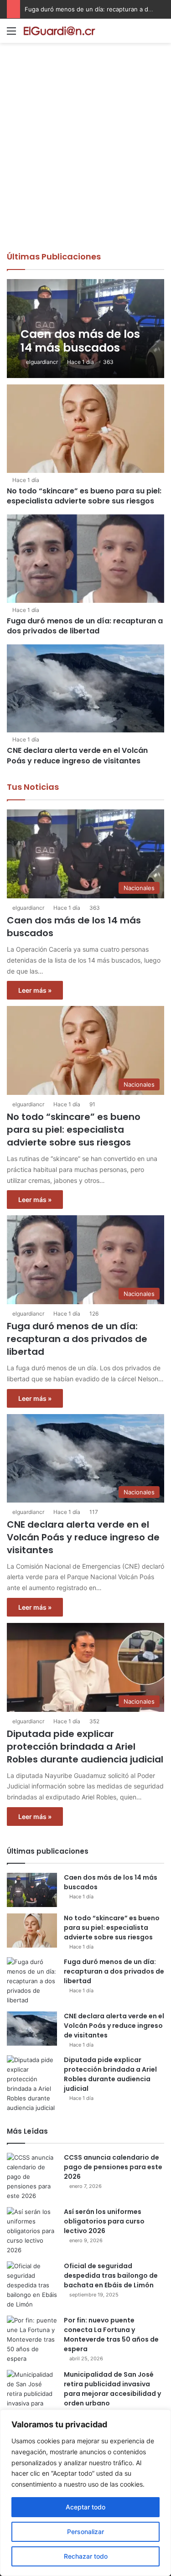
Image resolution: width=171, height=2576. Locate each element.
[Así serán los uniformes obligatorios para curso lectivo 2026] (32, 2231)
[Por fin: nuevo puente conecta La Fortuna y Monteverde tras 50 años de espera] (32, 2340)
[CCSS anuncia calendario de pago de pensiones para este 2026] (32, 2177)
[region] (85, 2493)
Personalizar (85, 2532)
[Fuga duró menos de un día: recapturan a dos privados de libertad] (85, 559)
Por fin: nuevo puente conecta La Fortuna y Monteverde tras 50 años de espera (111, 2335)
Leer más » (35, 990)
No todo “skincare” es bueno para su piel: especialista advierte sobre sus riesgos (84, 496)
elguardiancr (42, 362)
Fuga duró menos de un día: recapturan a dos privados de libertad (85, 626)
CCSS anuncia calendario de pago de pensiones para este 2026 (113, 2167)
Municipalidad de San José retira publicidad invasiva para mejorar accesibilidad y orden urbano (112, 2389)
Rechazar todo (86, 2556)
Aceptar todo (85, 2507)
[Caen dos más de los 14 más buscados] (85, 329)
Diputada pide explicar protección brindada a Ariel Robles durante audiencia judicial (85, 1747)
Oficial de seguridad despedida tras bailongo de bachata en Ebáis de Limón (111, 2275)
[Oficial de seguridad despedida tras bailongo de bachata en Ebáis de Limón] (32, 2285)
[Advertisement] (85, 161)
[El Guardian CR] (59, 31)
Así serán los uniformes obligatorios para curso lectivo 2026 (104, 2221)
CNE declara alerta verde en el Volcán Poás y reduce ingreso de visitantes (77, 755)
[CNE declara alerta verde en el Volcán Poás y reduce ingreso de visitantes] (85, 689)
